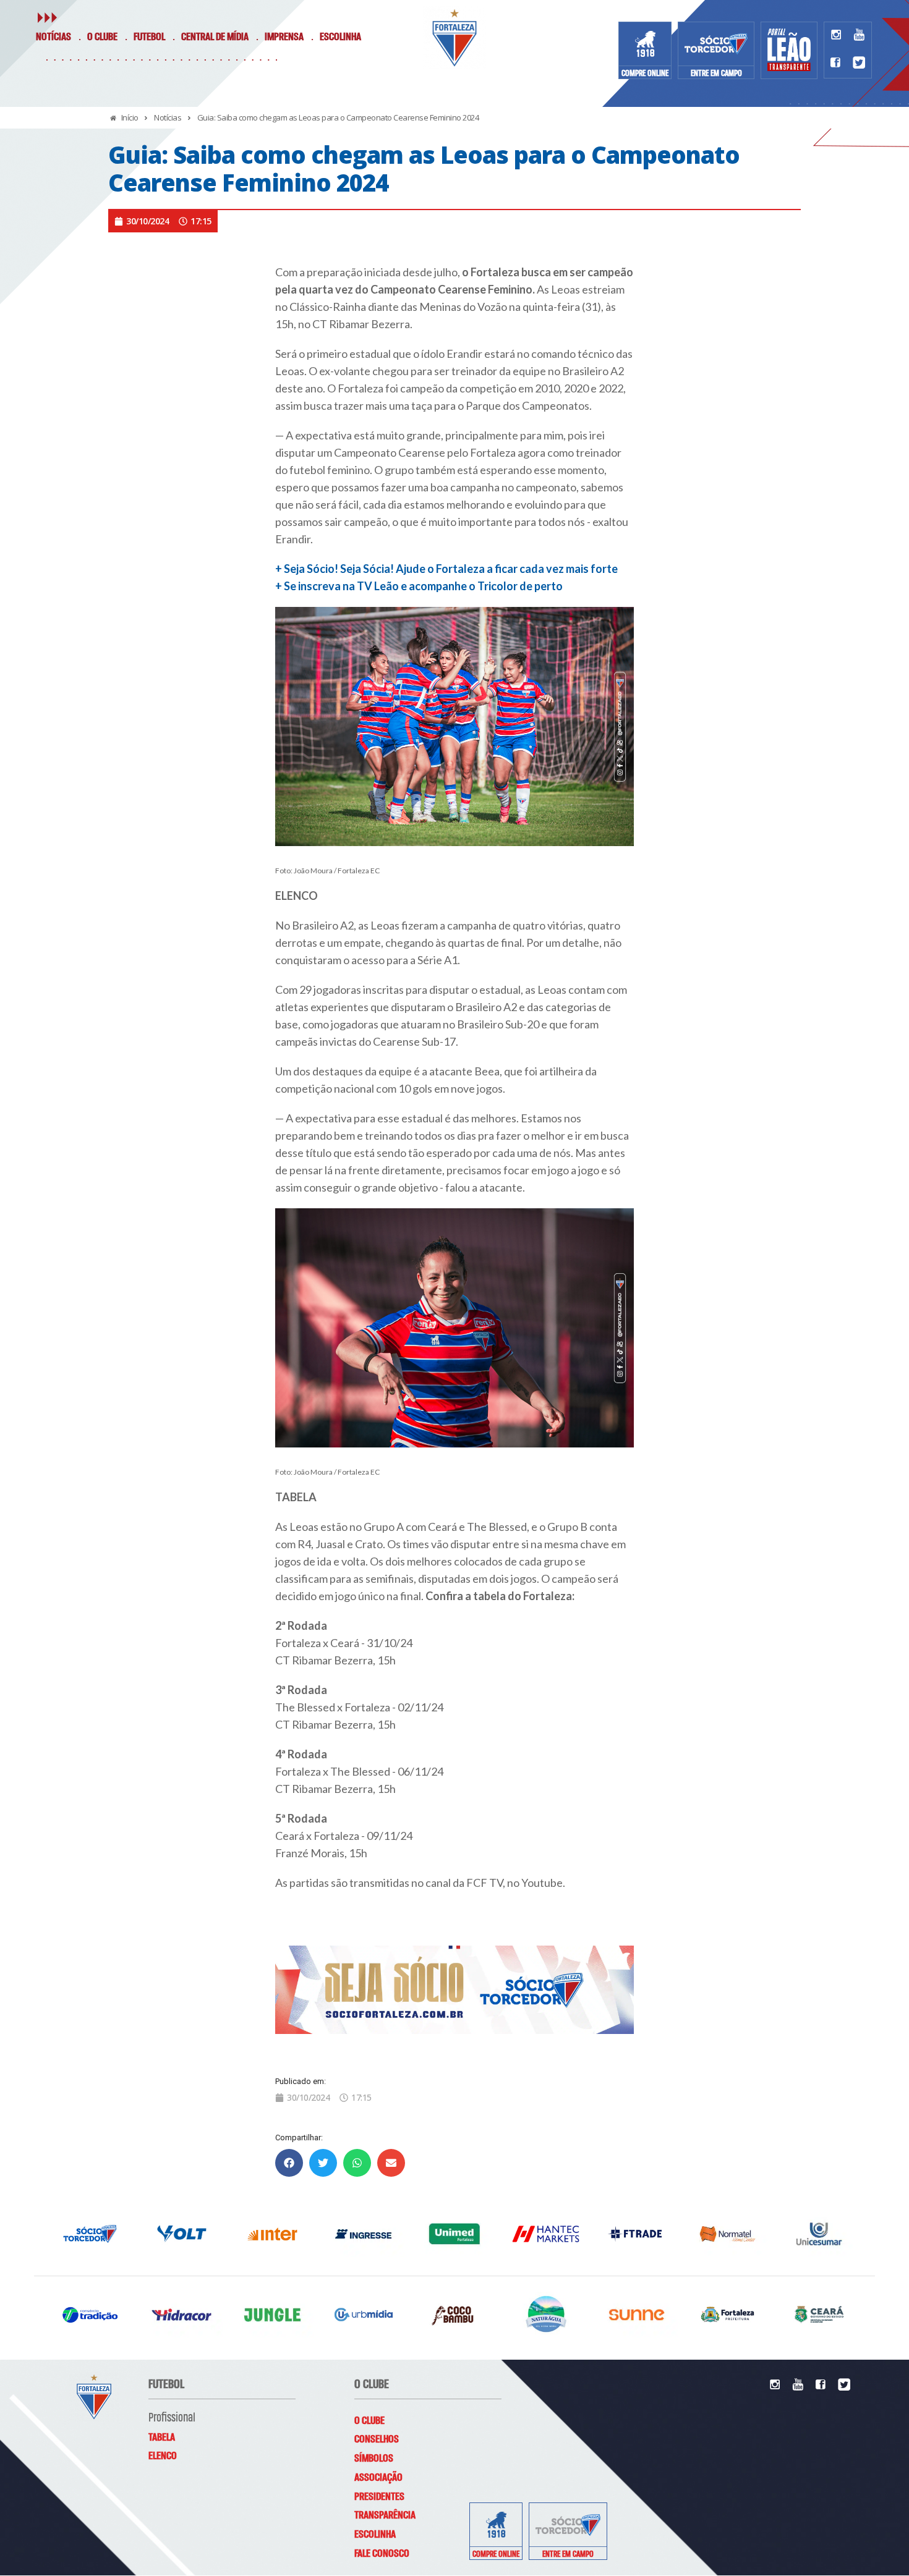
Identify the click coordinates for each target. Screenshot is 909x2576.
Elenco (163, 2456)
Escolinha (340, 37)
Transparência (385, 2515)
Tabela (162, 2438)
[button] (289, 2163)
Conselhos (377, 2439)
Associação (378, 2478)
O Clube (102, 37)
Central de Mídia (215, 37)
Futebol (149, 37)
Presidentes (379, 2497)
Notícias (53, 37)
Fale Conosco (382, 2554)
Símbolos (374, 2459)
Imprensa (284, 37)
